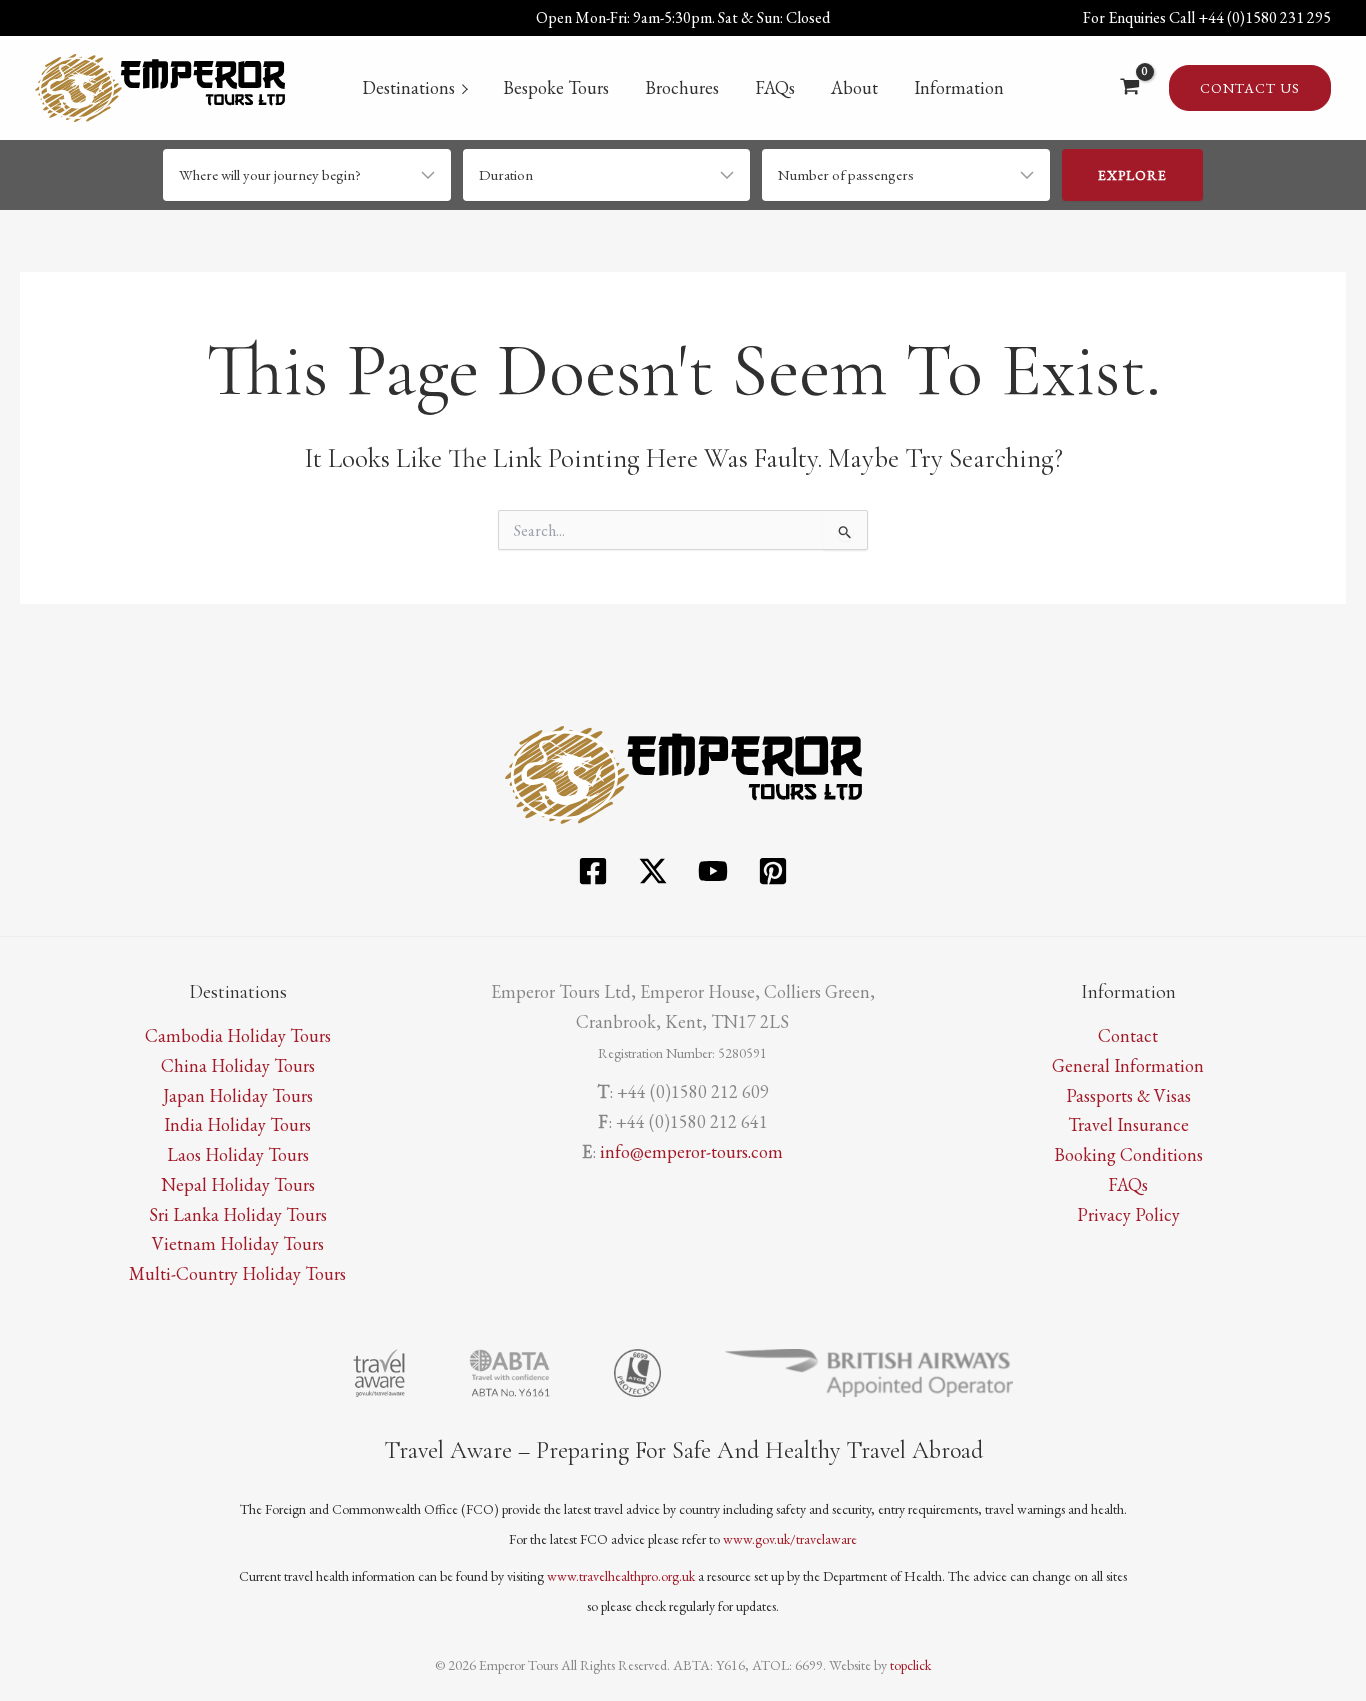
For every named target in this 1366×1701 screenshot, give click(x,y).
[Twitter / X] (653, 871)
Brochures (682, 87)
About (854, 87)
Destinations (408, 87)
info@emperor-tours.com (691, 1151)
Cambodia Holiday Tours (238, 1035)
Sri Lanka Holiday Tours (238, 1214)
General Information (1128, 1065)
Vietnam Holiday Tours (238, 1243)
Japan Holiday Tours (238, 1095)
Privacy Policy (1128, 1214)
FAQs (775, 87)
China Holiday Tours (238, 1065)
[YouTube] (713, 871)
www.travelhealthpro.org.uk (621, 1576)
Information (959, 87)
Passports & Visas (1128, 1095)
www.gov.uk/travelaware (790, 1539)
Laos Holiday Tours (238, 1154)
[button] (1250, 88)
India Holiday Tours (237, 1124)
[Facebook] (593, 871)
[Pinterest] (773, 871)
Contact (1128, 1035)
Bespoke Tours (556, 87)
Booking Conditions (1128, 1154)
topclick (910, 1665)
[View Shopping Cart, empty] (1130, 88)
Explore (1132, 175)
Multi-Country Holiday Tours (237, 1273)
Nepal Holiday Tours (238, 1184)
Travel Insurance (1128, 1124)
